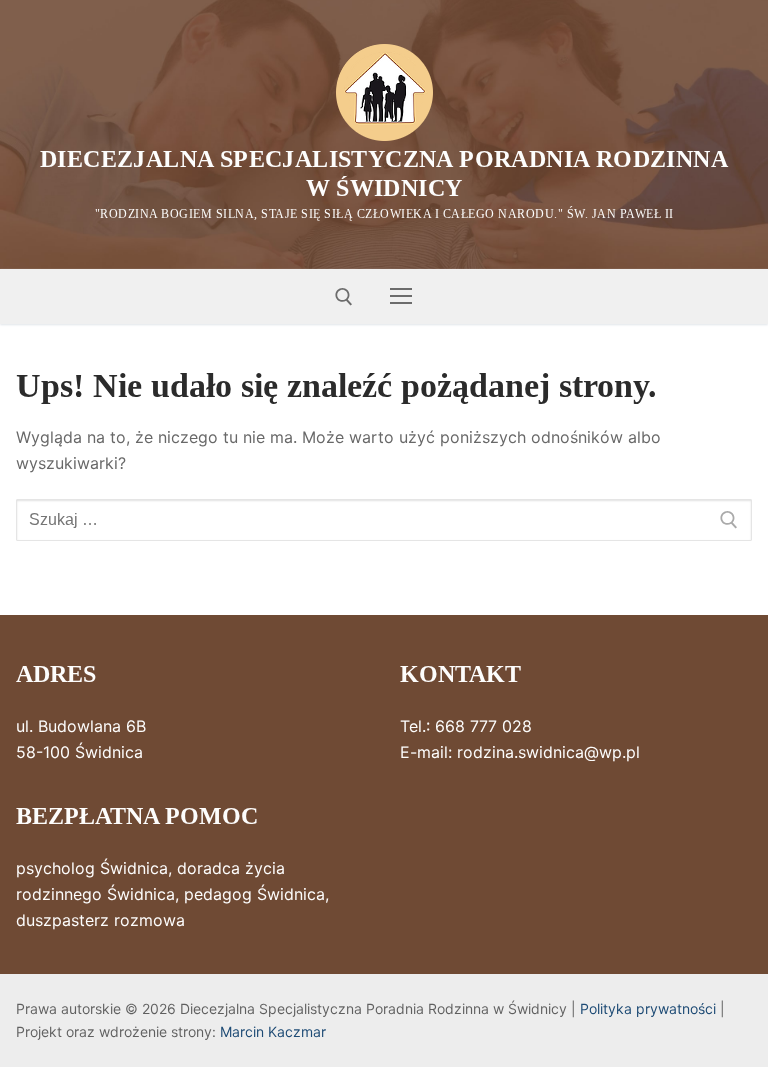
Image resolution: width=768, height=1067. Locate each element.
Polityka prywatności (648, 1008)
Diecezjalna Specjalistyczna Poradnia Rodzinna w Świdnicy (384, 173)
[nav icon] (401, 297)
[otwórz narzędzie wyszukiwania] (344, 297)
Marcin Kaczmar (273, 1031)
